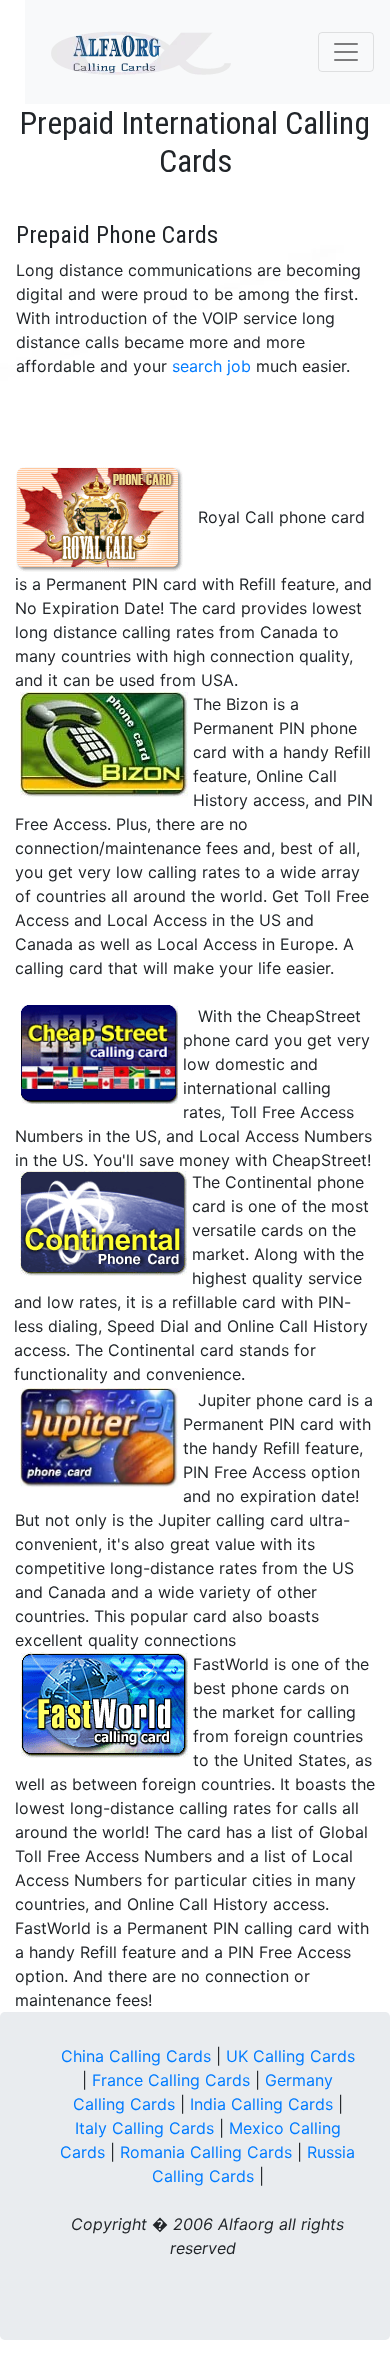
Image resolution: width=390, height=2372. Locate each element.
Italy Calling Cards (144, 2128)
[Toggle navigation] (346, 52)
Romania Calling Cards (206, 2152)
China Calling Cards (136, 2056)
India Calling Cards (261, 2104)
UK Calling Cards (290, 2056)
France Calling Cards (171, 2080)
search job (211, 366)
